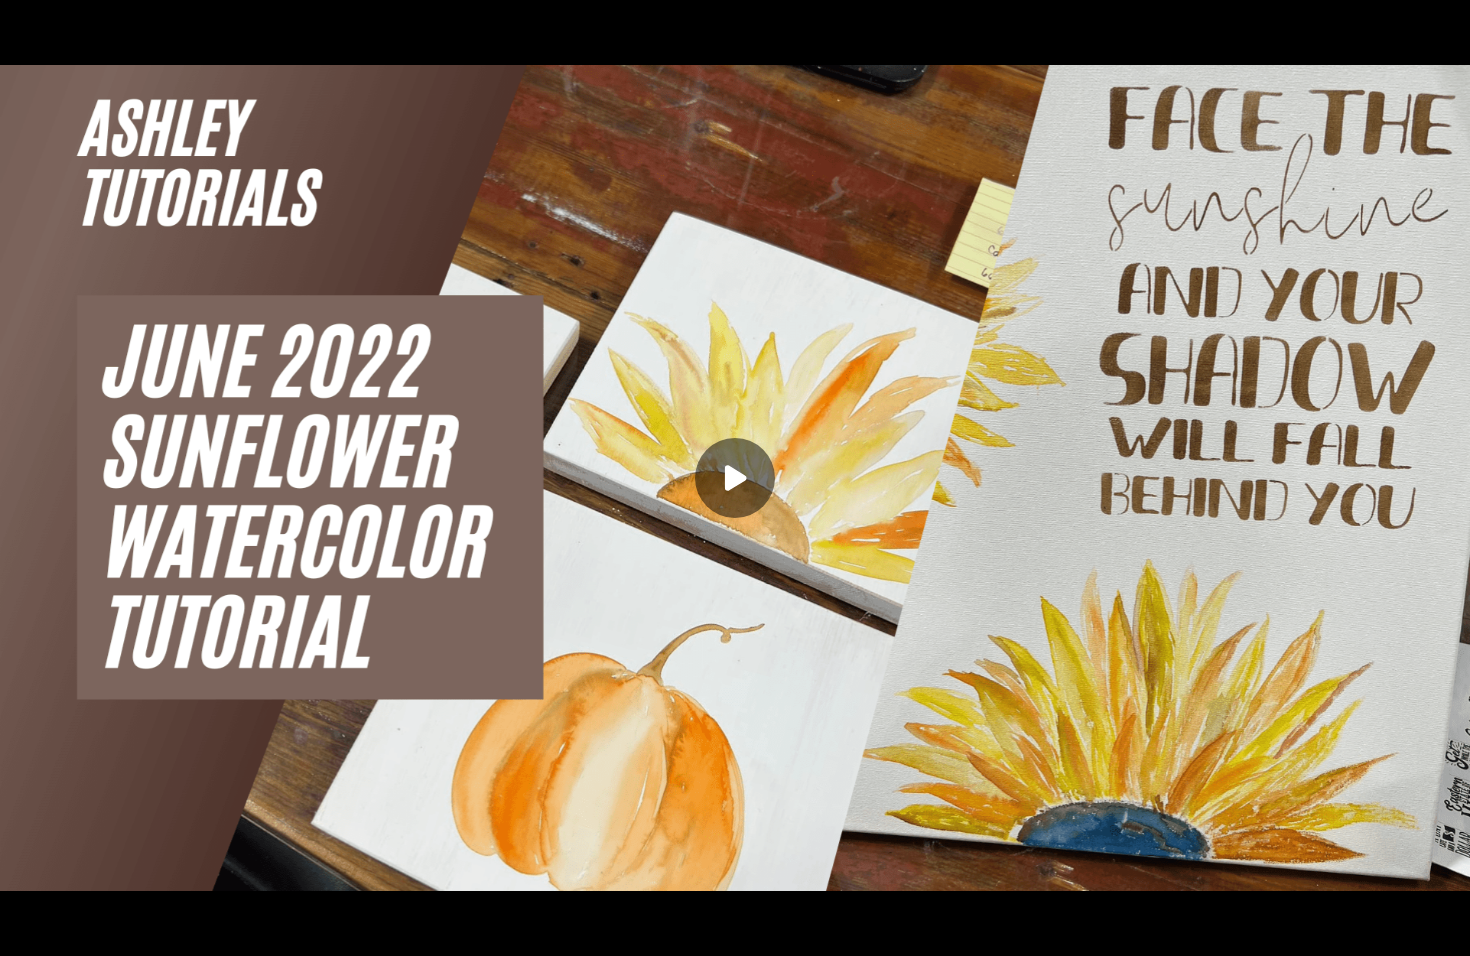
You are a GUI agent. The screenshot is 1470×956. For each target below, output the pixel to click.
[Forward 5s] (148, 928)
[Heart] (735, 928)
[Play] (108, 928)
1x (1402, 921)
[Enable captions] (1322, 928)
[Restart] (28, 928)
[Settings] (1362, 928)
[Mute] (188, 928)
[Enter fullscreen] (1442, 928)
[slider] (735, 898)
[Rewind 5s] (68, 928)
